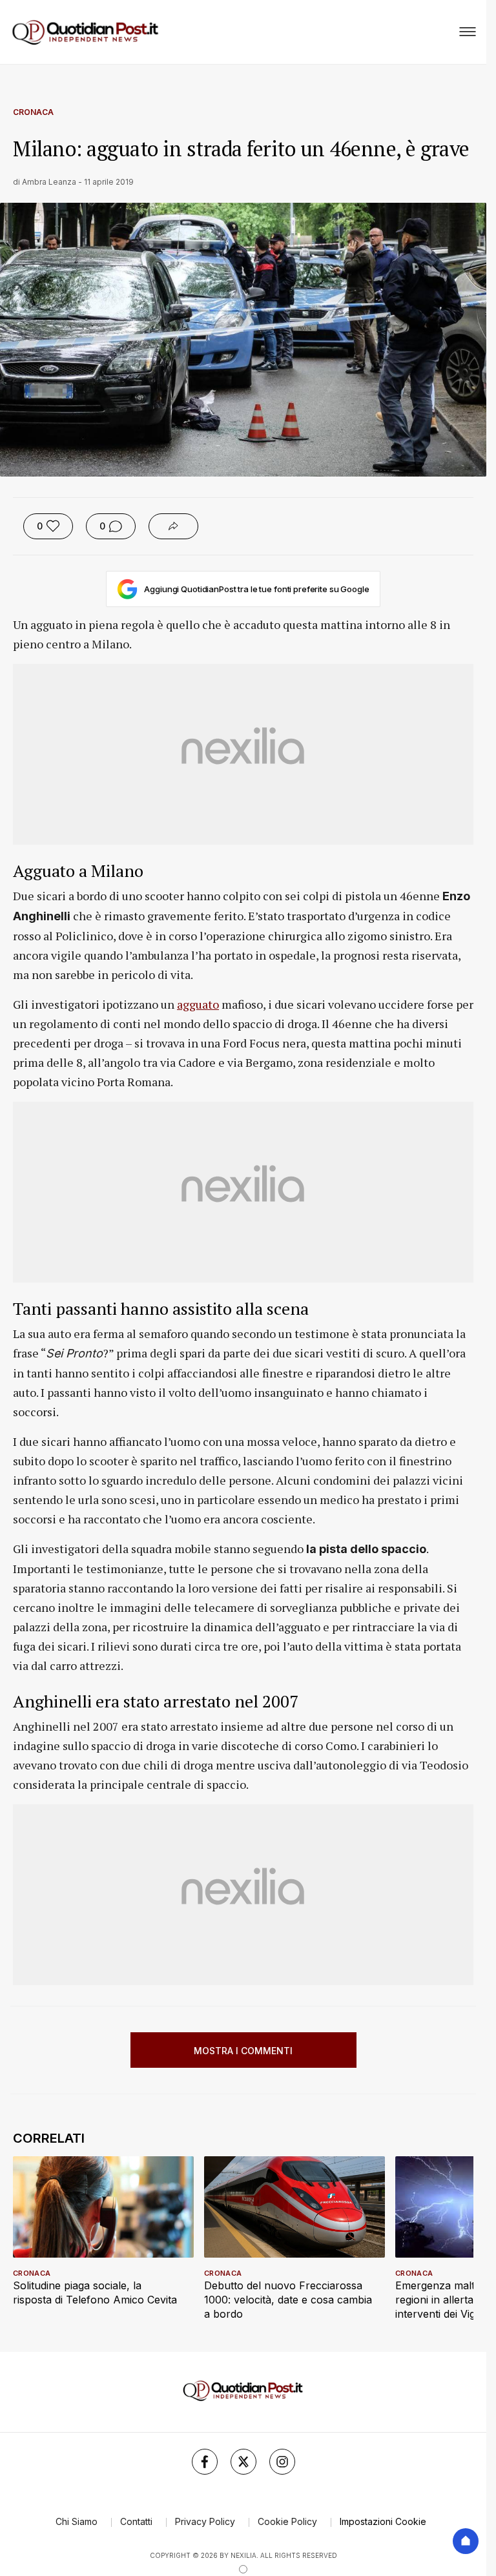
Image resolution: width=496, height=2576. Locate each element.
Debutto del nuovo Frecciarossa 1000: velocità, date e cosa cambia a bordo (288, 2300)
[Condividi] (173, 526)
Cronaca (33, 112)
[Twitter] (243, 2462)
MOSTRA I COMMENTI (243, 2051)
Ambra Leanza (49, 182)
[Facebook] (205, 2462)
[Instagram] (282, 2462)
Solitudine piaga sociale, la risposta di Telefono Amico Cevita (95, 2293)
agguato (198, 1004)
